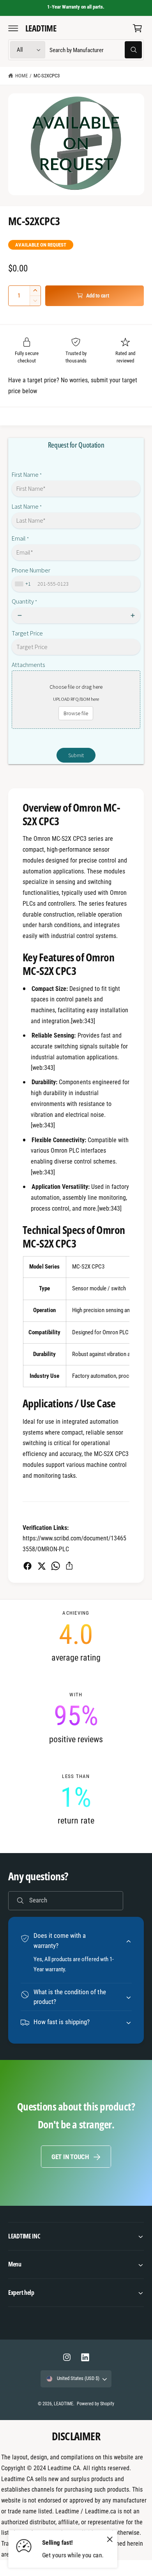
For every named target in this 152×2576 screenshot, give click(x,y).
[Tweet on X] (42, 1566)
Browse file (76, 713)
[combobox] (95, 50)
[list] (76, 1718)
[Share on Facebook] (27, 1566)
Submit (76, 755)
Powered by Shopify (95, 2404)
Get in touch (70, 2157)
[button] (13, 28)
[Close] (110, 2539)
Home (21, 76)
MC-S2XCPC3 (47, 76)
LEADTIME (64, 2404)
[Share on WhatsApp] (56, 1566)
